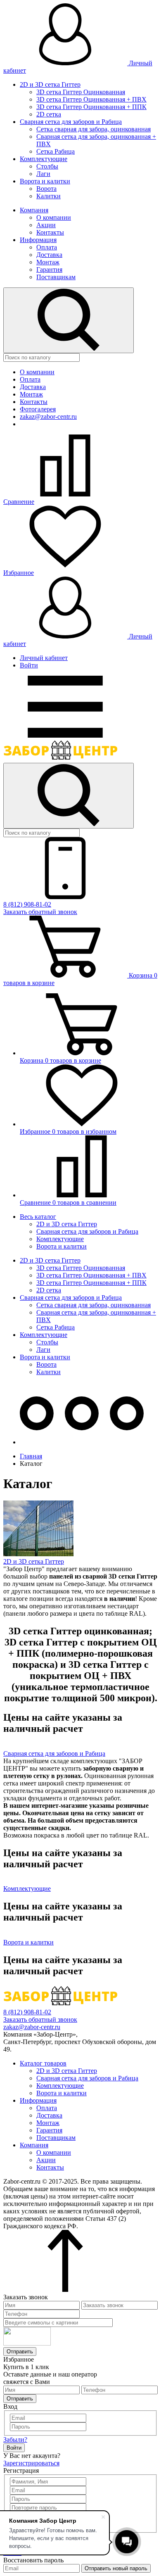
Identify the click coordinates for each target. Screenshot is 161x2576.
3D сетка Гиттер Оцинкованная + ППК (91, 107)
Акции (46, 225)
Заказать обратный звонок (40, 912)
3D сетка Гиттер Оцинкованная (81, 92)
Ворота (46, 189)
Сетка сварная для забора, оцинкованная (94, 129)
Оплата (47, 247)
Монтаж (48, 262)
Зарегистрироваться (31, 2463)
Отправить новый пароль (116, 2568)
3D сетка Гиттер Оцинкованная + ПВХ (91, 99)
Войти (29, 665)
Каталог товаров (43, 2063)
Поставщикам (56, 277)
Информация (38, 240)
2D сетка (49, 114)
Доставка (49, 255)
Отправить (20, 2352)
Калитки (49, 196)
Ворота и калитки (45, 181)
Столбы (47, 166)
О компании (54, 217)
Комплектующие (44, 159)
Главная (31, 1456)
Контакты (50, 232)
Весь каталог (38, 1217)
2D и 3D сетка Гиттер (50, 84)
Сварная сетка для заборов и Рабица (71, 122)
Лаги (43, 174)
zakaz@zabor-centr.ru (48, 417)
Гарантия (49, 269)
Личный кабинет (44, 658)
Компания (34, 210)
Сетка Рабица (56, 151)
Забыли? (15, 2439)
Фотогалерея (38, 409)
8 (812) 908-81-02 (27, 904)
